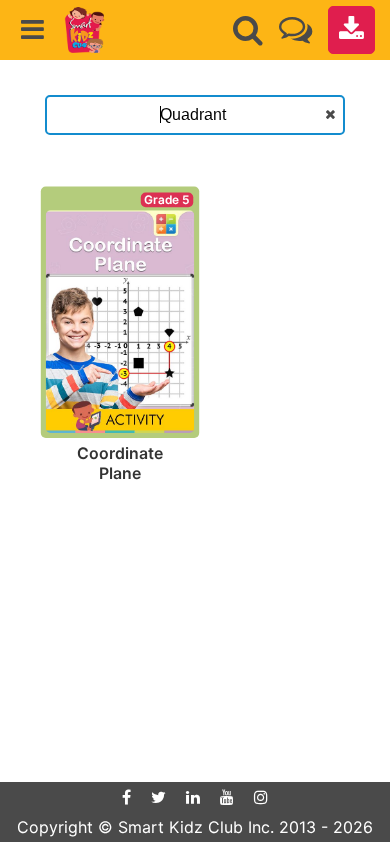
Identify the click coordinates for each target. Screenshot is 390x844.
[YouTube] (227, 797)
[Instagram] (261, 797)
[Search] (248, 30)
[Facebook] (126, 797)
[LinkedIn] (193, 797)
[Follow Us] (295, 29)
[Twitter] (158, 797)
